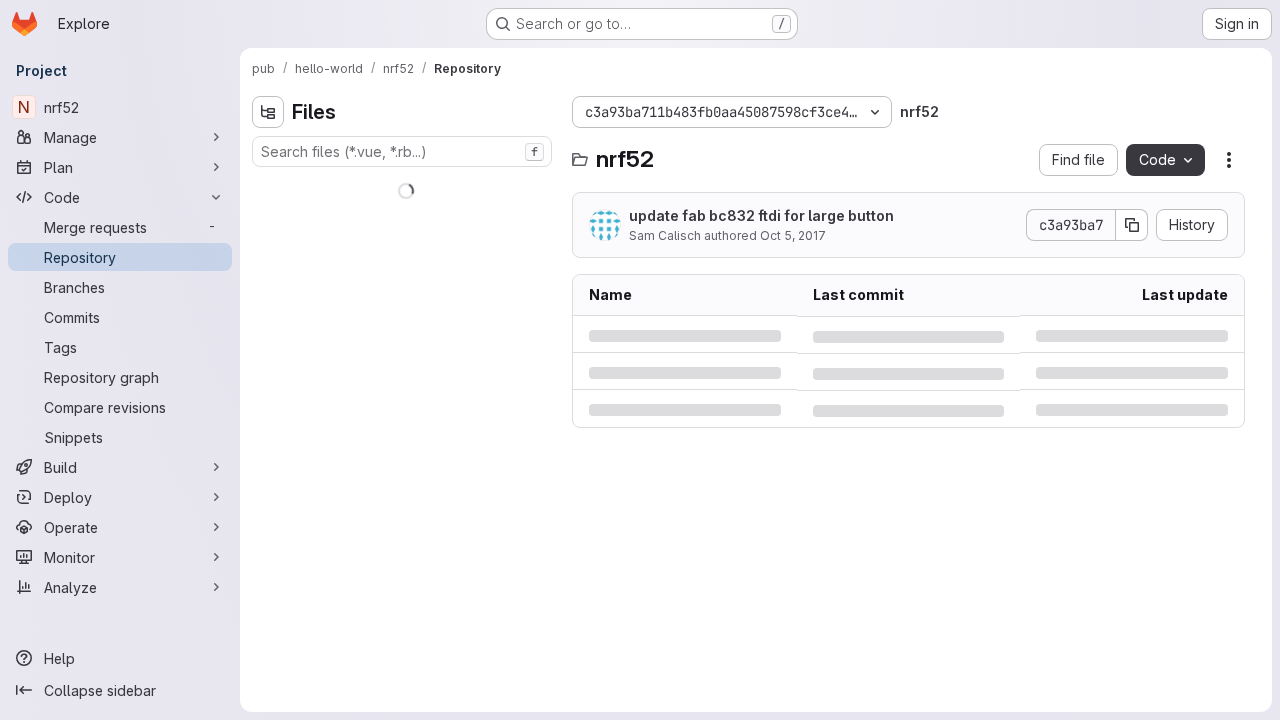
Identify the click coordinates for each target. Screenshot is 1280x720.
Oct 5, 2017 (793, 235)
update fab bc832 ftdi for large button (761, 215)
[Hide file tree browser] (268, 112)
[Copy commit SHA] (1132, 225)
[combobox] (402, 151)
